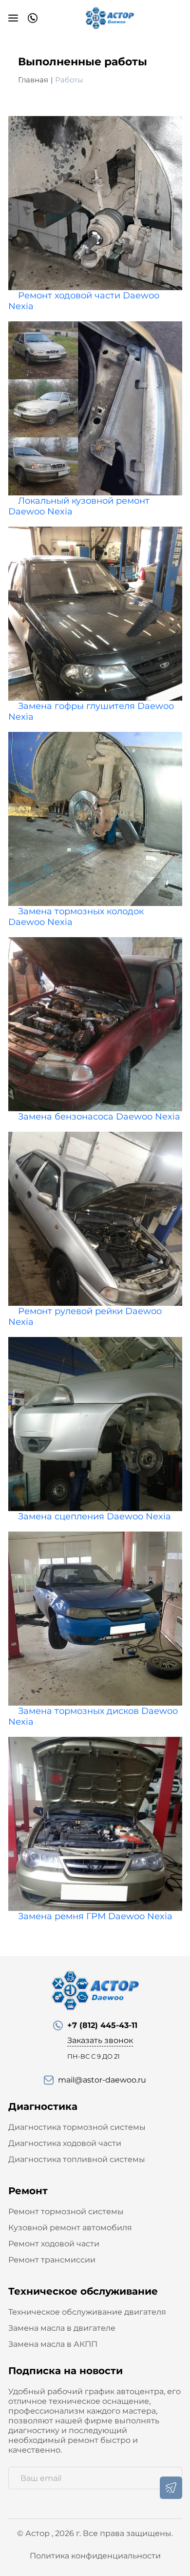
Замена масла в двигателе (62, 2328)
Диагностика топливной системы (77, 2159)
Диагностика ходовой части (65, 2143)
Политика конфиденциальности (95, 2556)
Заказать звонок (100, 2040)
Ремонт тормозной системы (66, 2212)
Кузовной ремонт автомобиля (70, 2228)
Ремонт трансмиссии (52, 2260)
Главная (33, 80)
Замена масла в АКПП (53, 2344)
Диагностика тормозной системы (77, 2127)
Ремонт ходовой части (54, 2244)
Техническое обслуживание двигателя (87, 2312)
